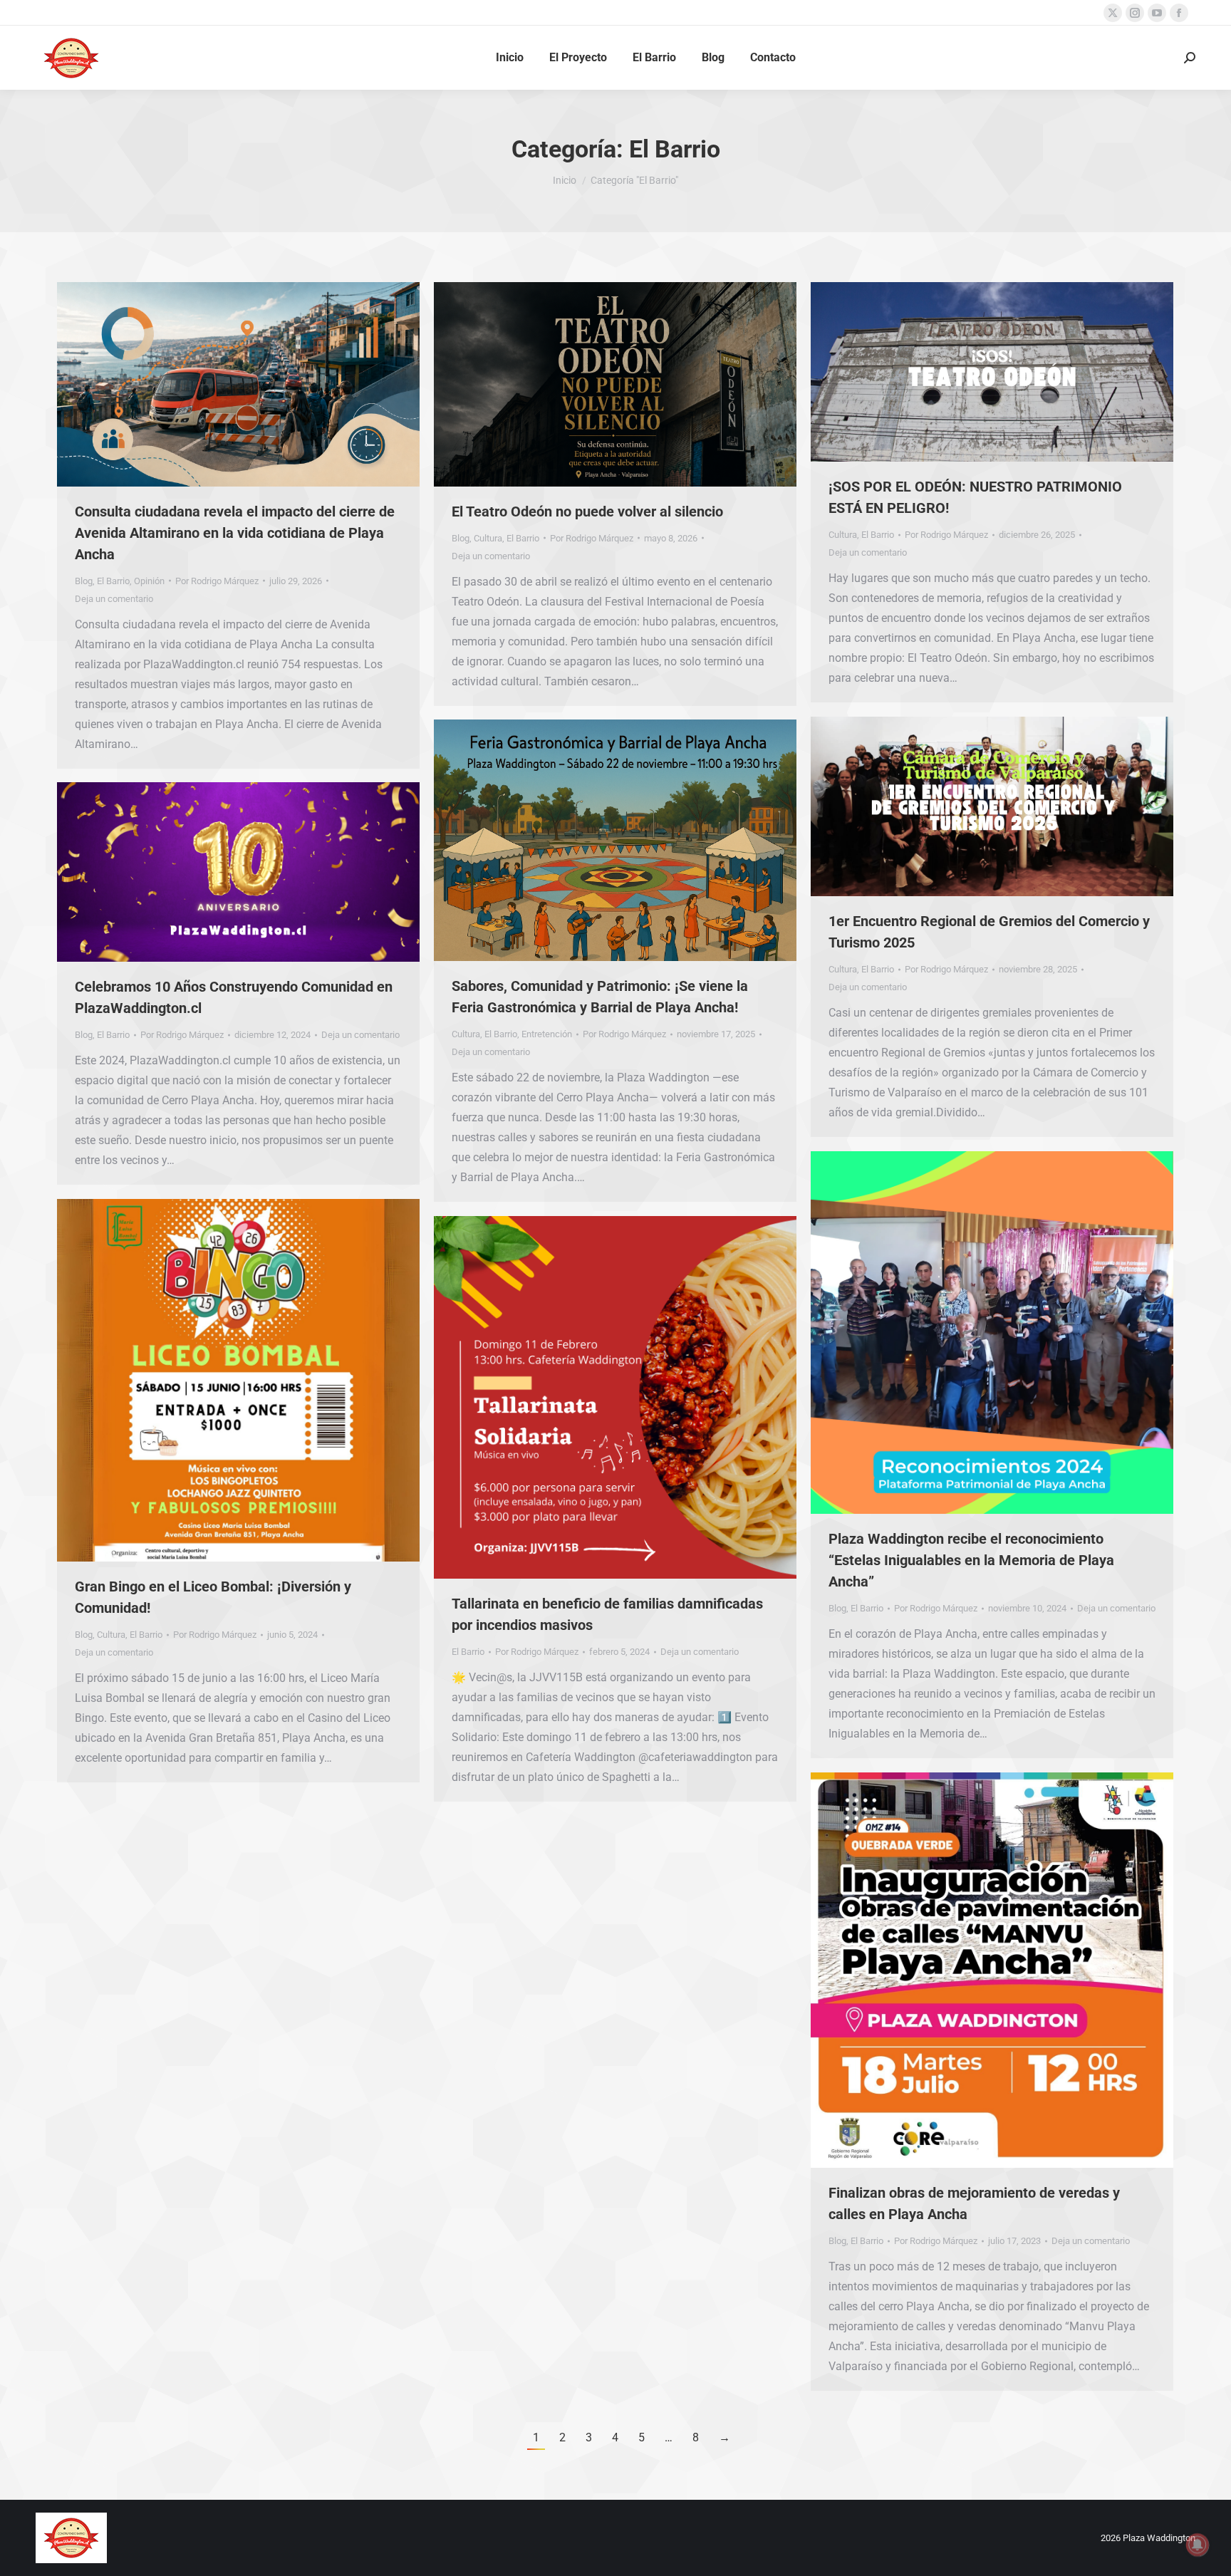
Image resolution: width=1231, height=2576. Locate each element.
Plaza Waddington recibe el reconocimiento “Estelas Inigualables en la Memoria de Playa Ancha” (971, 1560)
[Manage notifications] (1198, 2545)
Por (217, 581)
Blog (84, 581)
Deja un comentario (114, 599)
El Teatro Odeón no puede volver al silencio (587, 511)
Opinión (149, 581)
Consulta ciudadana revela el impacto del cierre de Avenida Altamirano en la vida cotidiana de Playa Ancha (235, 533)
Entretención (547, 1034)
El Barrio (113, 581)
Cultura (488, 538)
